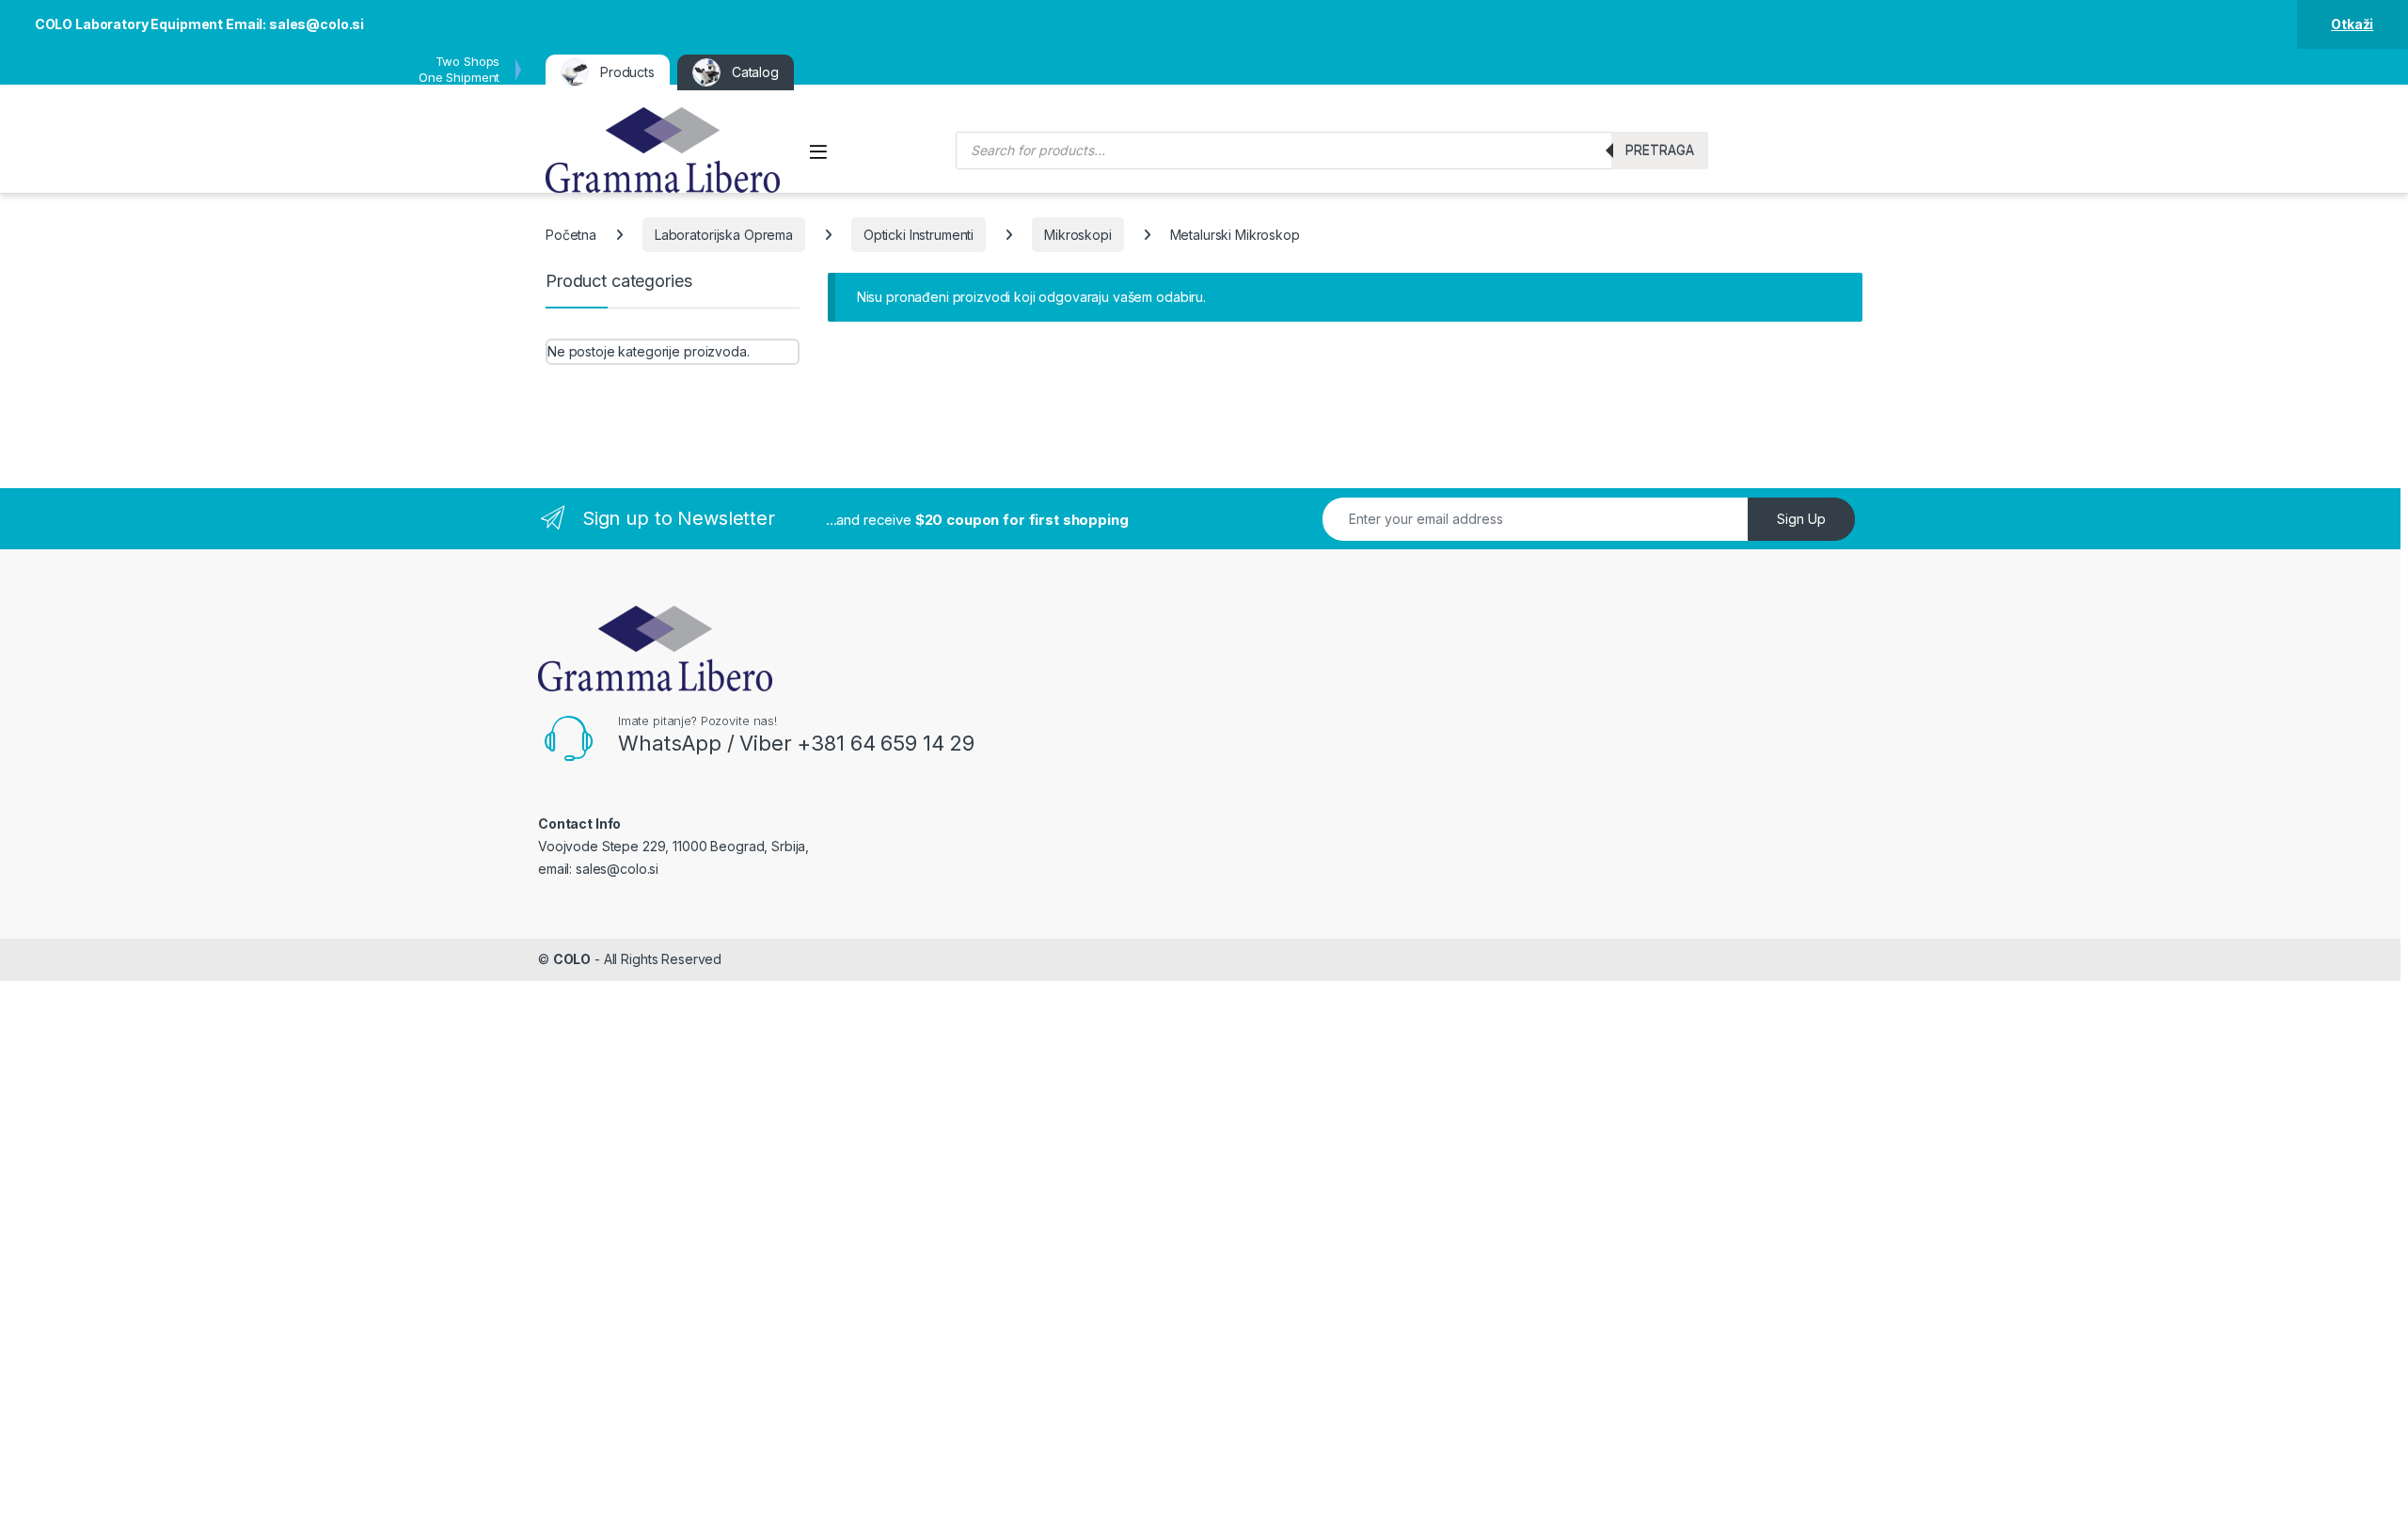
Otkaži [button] (2352, 24)
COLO (572, 959)
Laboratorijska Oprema (724, 235)
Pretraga (1660, 150)
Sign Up (1801, 519)
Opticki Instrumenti (919, 235)
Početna (571, 235)
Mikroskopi (1078, 235)
